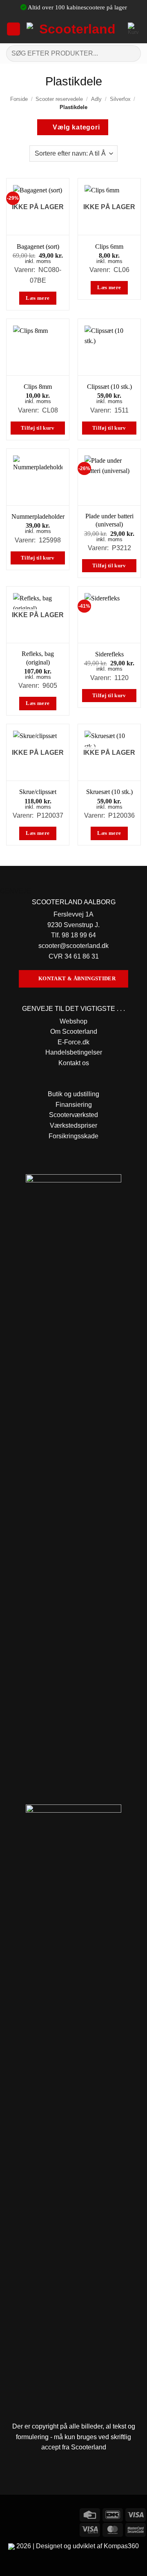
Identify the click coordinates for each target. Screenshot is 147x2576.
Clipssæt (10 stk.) (109, 387)
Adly (96, 99)
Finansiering (74, 1105)
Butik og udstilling (73, 1094)
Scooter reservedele (59, 99)
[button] (13, 29)
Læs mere (38, 298)
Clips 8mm (38, 387)
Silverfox (120, 99)
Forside (19, 99)
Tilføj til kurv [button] (38, 428)
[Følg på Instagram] (22, 2514)
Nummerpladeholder (38, 516)
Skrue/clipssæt (38, 792)
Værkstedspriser (73, 1125)
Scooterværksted (73, 1115)
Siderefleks (109, 654)
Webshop (73, 1021)
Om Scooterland (74, 1032)
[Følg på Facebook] (8, 2514)
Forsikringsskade (73, 1136)
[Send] (131, 53)
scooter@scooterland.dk (73, 946)
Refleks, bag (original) (38, 658)
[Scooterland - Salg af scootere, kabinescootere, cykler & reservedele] (74, 29)
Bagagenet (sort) (38, 246)
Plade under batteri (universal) (109, 520)
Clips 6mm (109, 246)
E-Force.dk (73, 1042)
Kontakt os (74, 1063)
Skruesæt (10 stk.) (109, 792)
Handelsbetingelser (74, 1052)
